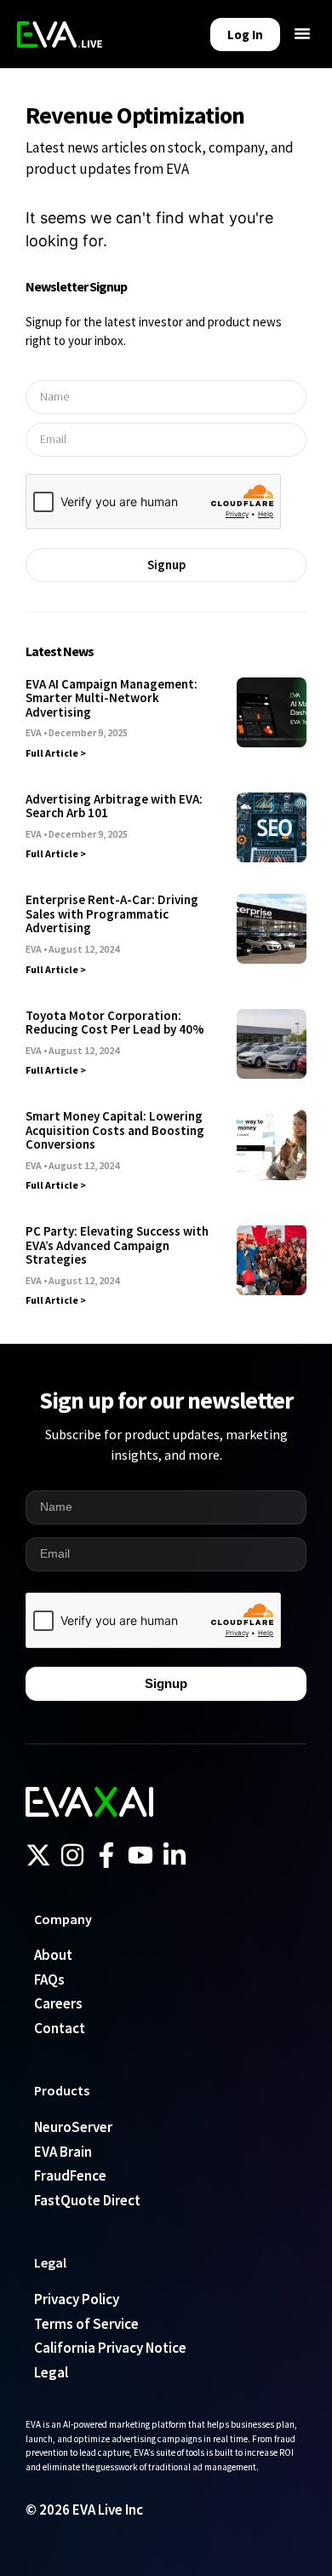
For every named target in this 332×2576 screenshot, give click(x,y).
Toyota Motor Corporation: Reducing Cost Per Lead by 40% (115, 1023)
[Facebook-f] (106, 1855)
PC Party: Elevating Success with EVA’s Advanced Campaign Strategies (117, 1245)
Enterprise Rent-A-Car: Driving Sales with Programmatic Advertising (112, 913)
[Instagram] (72, 1855)
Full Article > (56, 753)
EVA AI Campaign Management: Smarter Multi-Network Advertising (112, 698)
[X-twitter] (38, 1855)
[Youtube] (140, 1855)
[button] (302, 33)
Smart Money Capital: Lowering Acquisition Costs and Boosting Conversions (115, 1130)
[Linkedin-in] (175, 1855)
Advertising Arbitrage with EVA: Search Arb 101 (114, 806)
